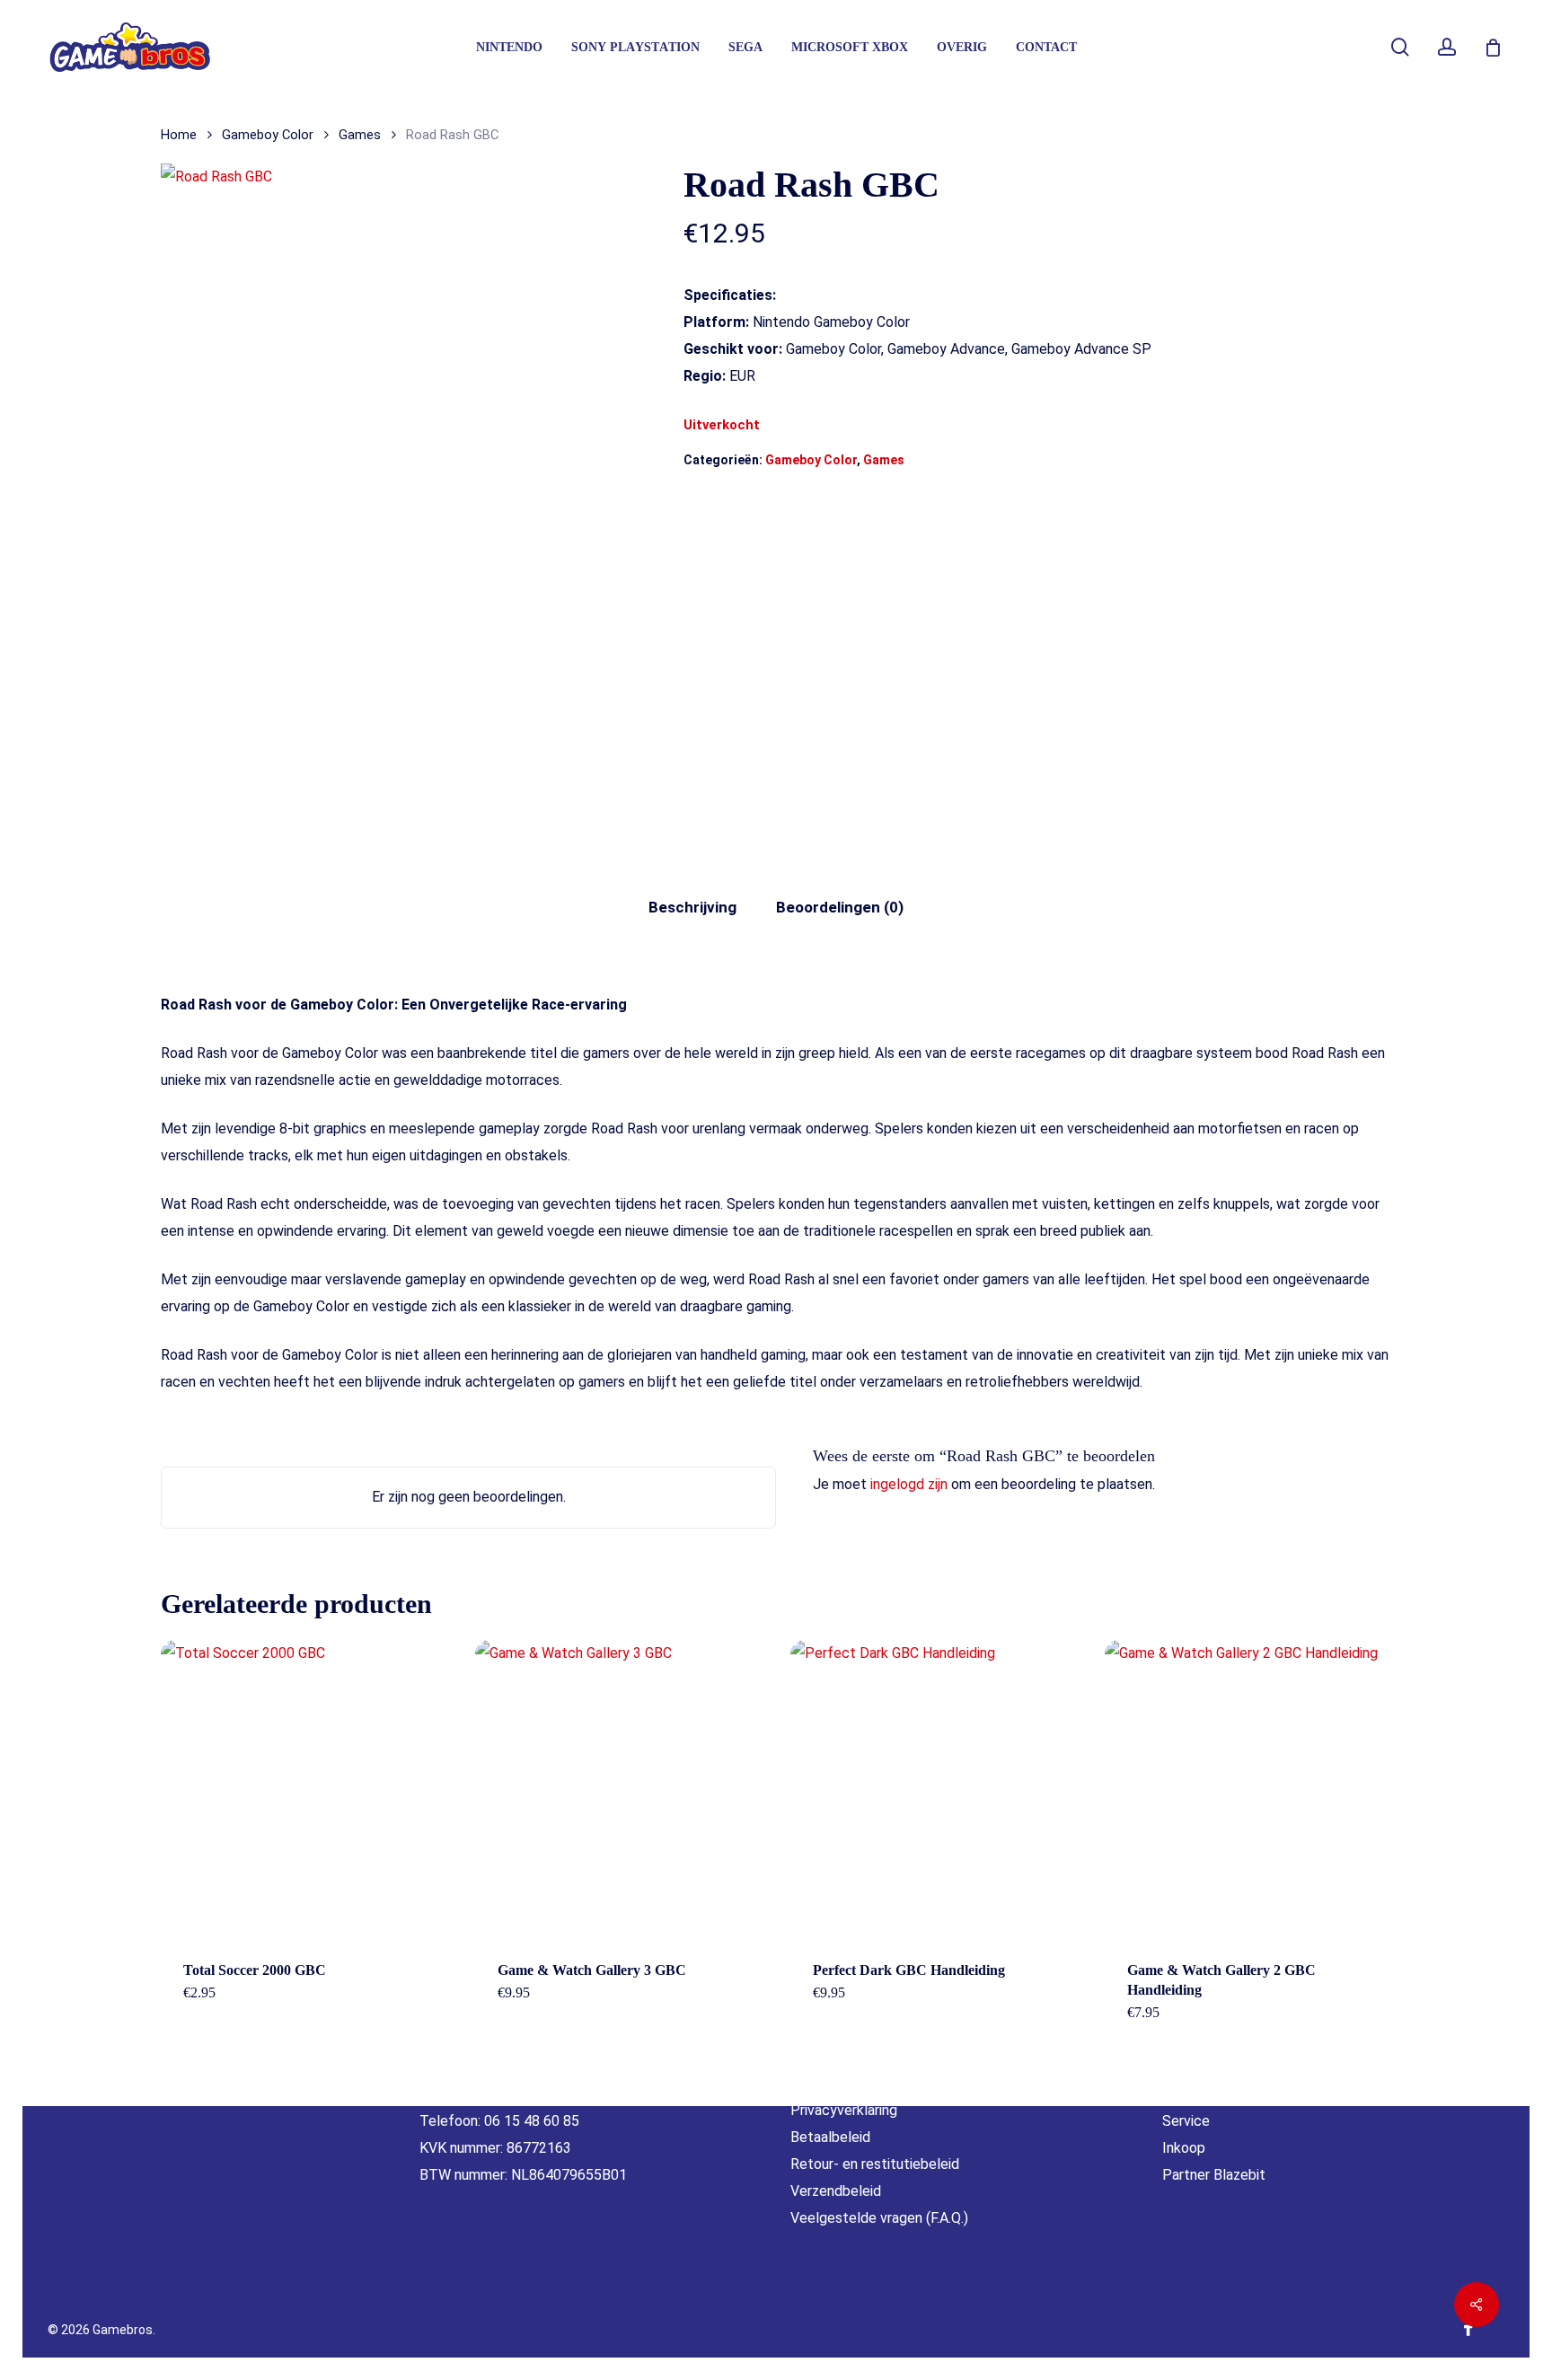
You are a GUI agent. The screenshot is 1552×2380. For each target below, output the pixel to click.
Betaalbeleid (830, 2137)
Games (360, 135)
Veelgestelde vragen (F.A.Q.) (879, 2218)
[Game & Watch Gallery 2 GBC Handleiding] (1254, 1789)
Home (179, 135)
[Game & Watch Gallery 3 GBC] (624, 1789)
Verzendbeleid (836, 2191)
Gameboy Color (268, 135)
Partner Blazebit (1214, 2175)
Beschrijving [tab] (692, 907)
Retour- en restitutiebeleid (875, 2164)
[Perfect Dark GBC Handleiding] (939, 1789)
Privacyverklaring (844, 2110)
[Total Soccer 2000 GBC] (310, 1789)
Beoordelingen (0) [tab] (840, 907)
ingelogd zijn (909, 1484)
